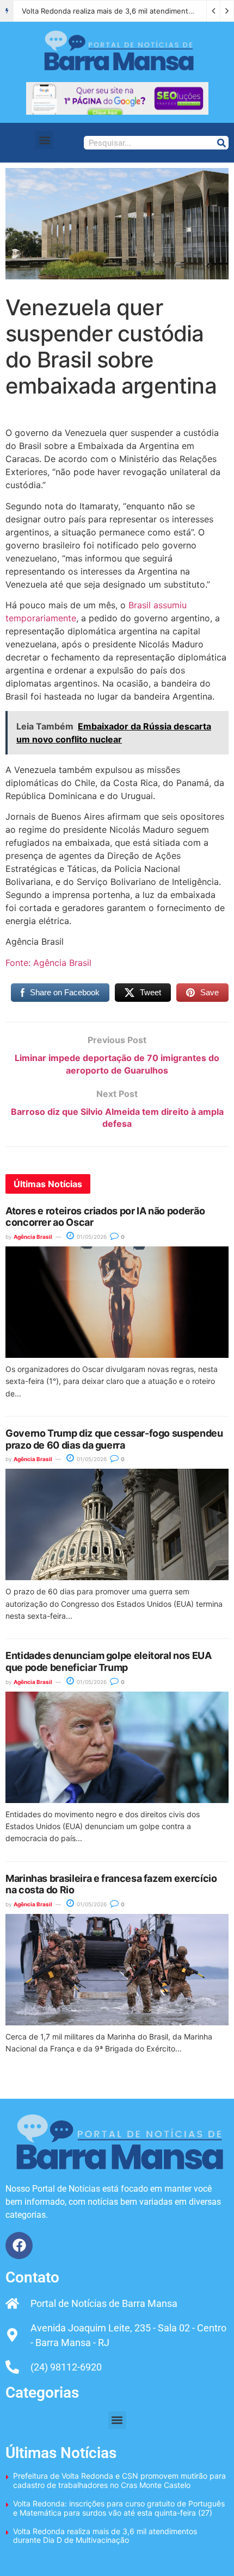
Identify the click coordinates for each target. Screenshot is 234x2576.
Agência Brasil (33, 1237)
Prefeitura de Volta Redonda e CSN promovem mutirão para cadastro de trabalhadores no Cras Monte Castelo (119, 2480)
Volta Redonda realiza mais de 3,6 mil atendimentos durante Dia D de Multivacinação (105, 2536)
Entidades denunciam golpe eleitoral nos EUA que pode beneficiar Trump (109, 1661)
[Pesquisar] (221, 143)
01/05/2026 (91, 1237)
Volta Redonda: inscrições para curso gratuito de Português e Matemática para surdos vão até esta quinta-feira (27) (119, 2508)
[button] (44, 140)
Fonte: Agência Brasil (48, 963)
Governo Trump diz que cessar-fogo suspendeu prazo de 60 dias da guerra (114, 1439)
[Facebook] (19, 2246)
